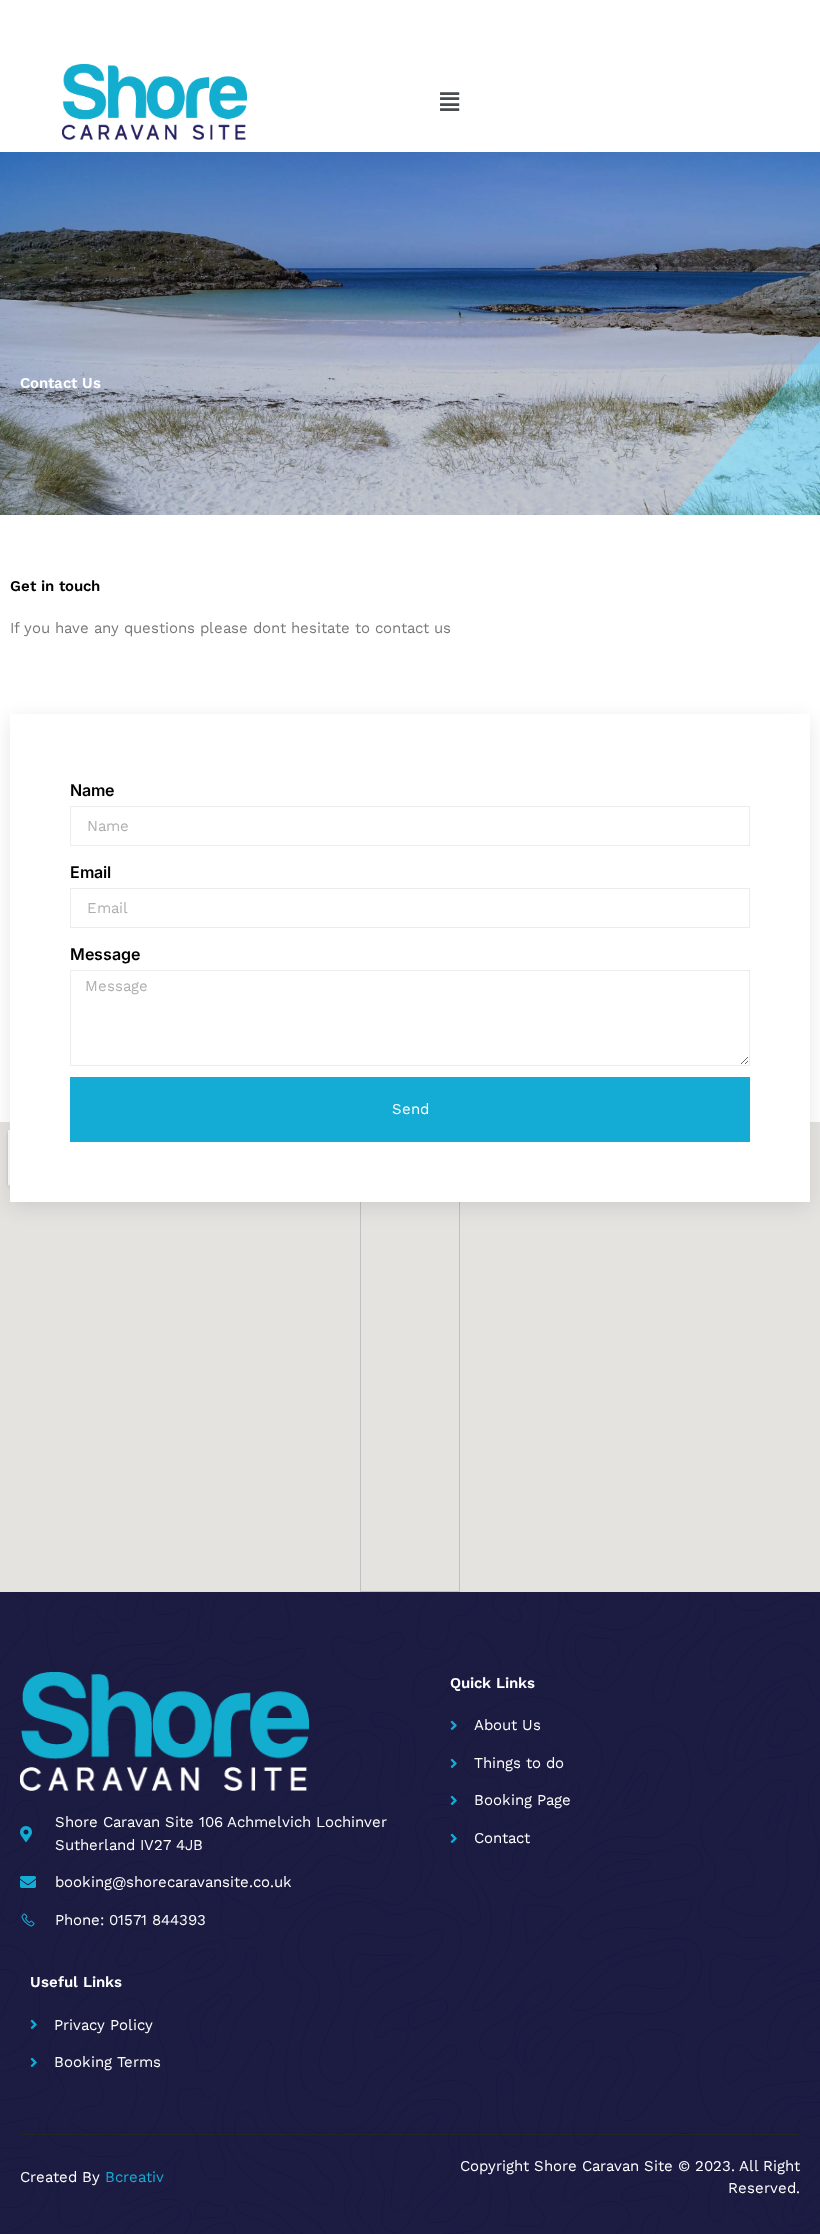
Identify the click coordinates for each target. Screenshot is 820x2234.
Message (105, 954)
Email (90, 872)
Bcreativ (134, 2177)
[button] (450, 102)
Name (92, 790)
